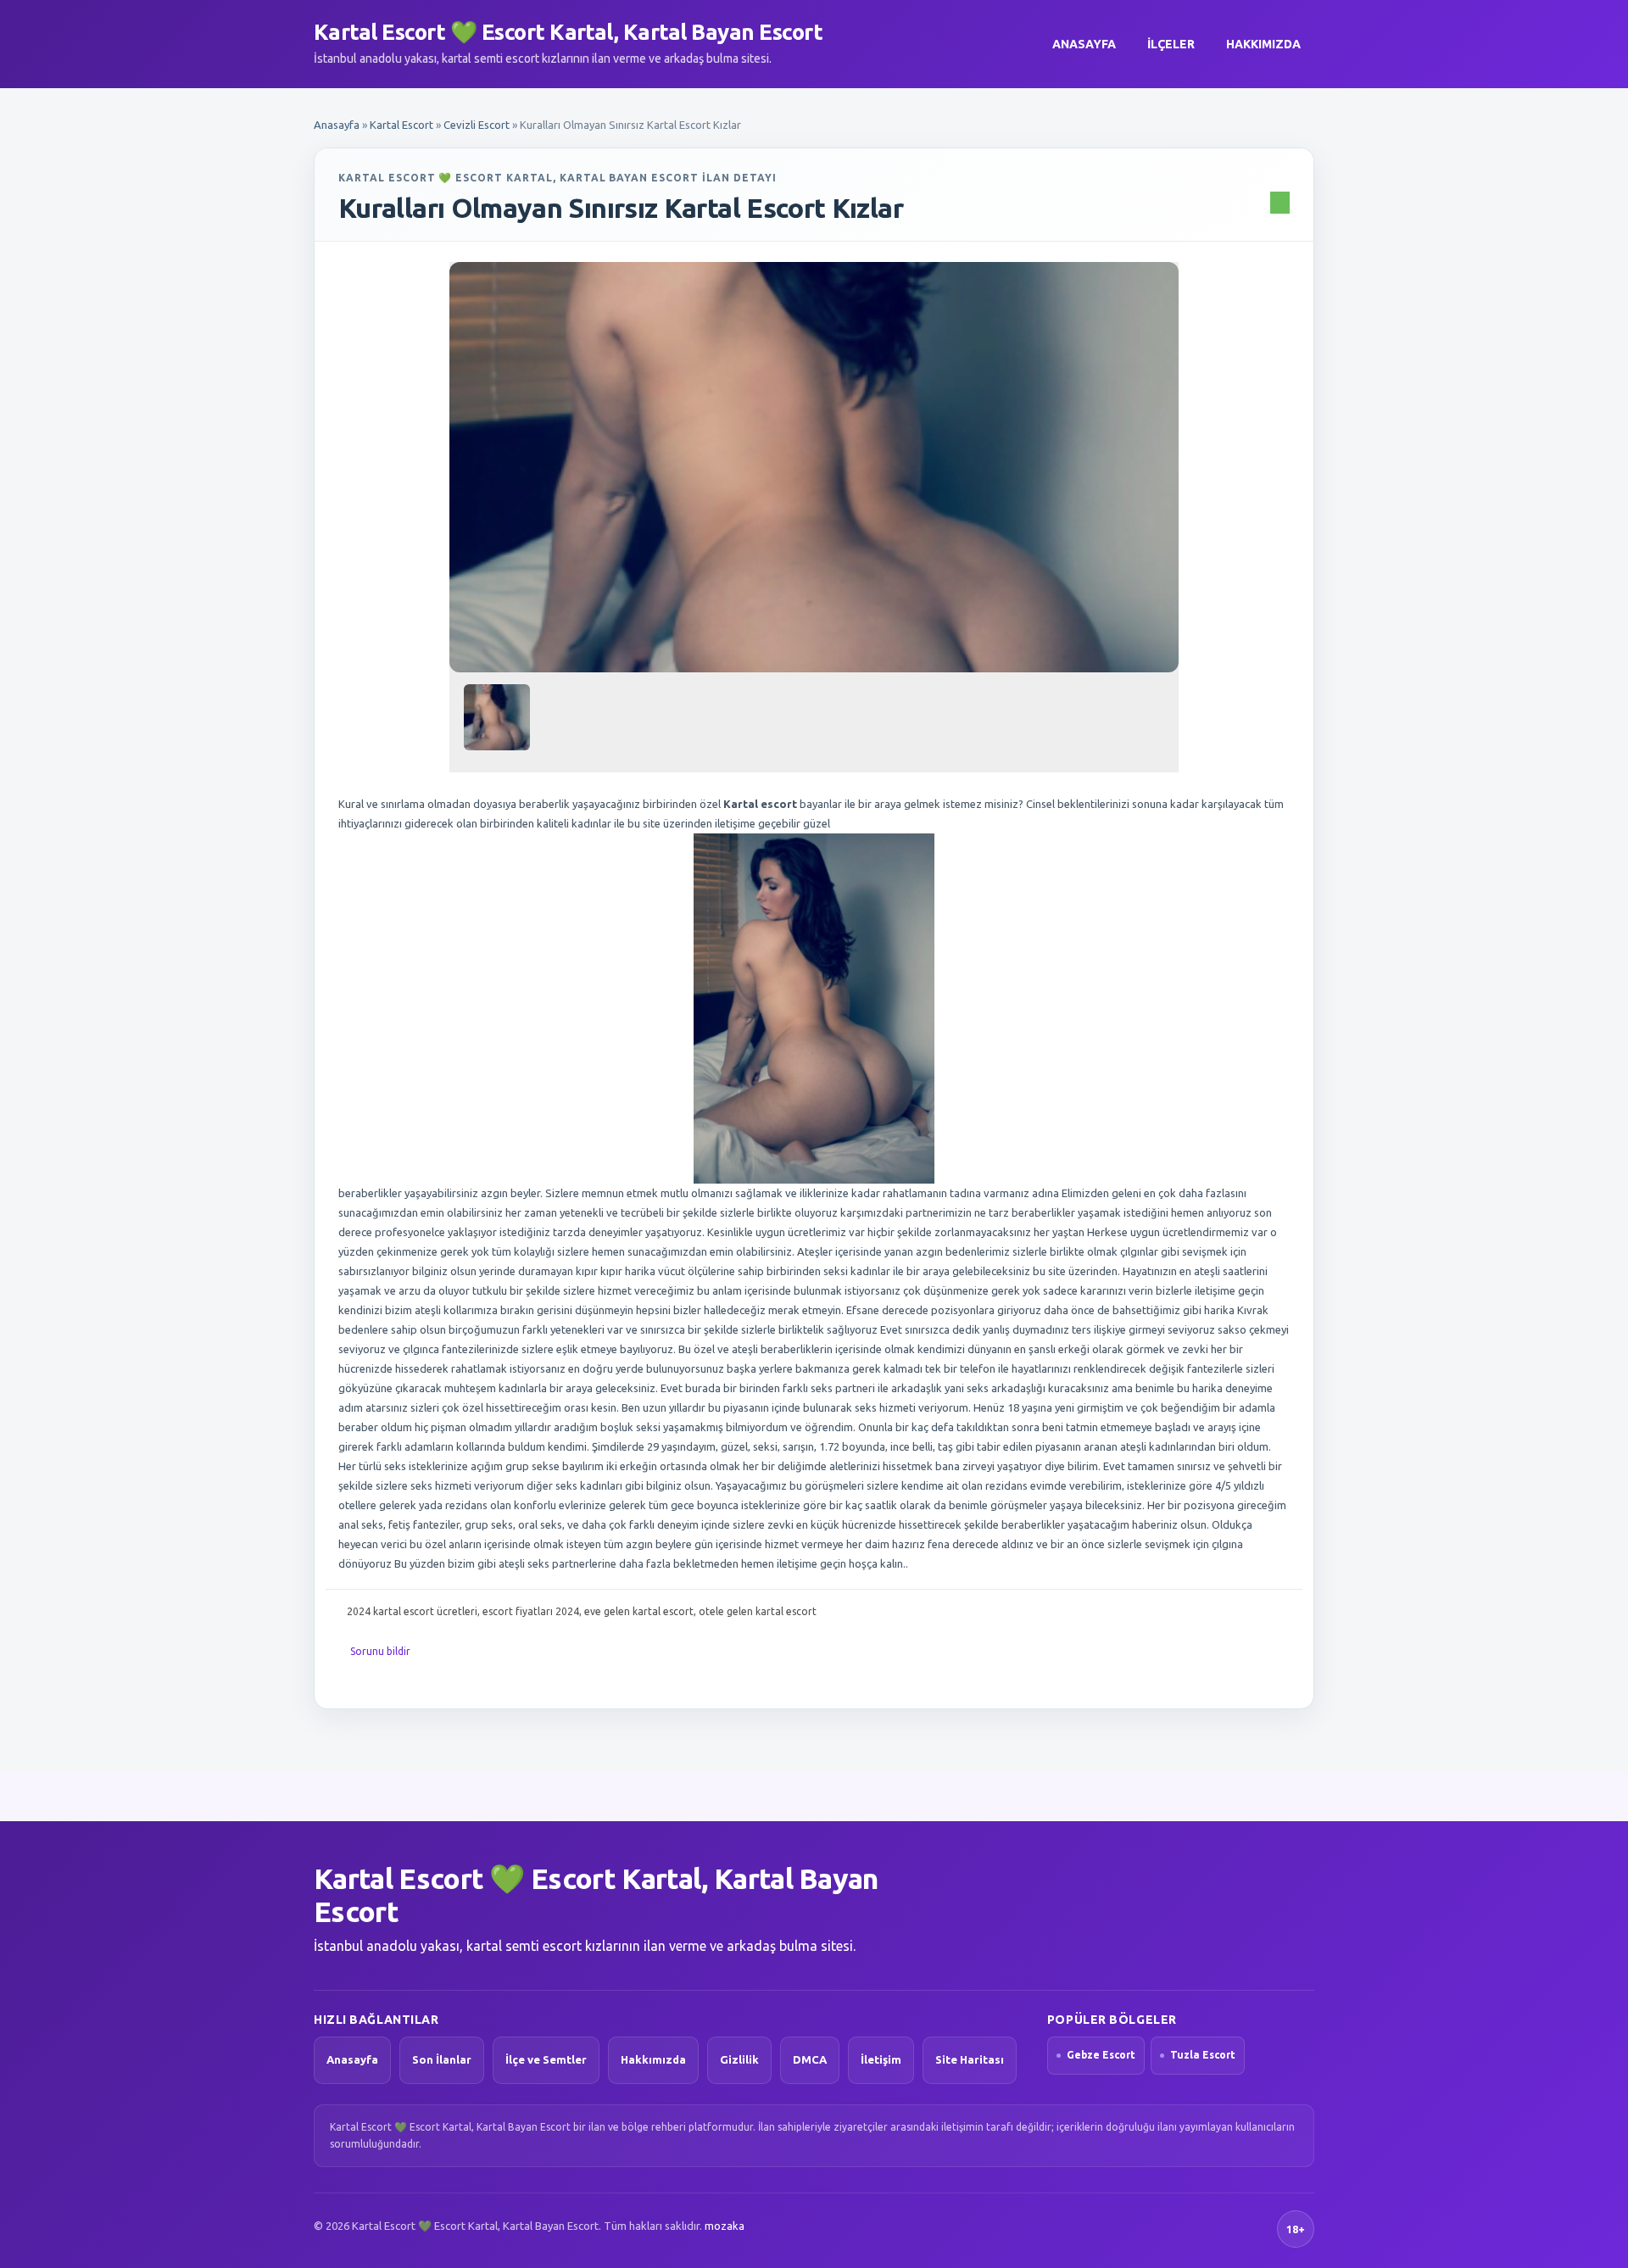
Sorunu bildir (380, 1651)
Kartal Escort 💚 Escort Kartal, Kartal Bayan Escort (568, 32)
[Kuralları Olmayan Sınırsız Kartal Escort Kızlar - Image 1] (499, 724)
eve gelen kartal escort (639, 1611)
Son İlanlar (442, 2059)
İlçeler (1171, 44)
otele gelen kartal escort (758, 1611)
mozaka (725, 2226)
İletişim (881, 2059)
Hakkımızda (1263, 44)
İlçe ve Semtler (546, 2059)
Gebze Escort (1101, 2055)
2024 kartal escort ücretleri (412, 1611)
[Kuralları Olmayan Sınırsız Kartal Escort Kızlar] (814, 467)
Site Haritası (970, 2059)
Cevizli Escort (477, 125)
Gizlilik (739, 2059)
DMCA (810, 2059)
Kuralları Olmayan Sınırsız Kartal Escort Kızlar (621, 208)
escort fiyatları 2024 (531, 1611)
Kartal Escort (401, 125)
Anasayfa (1084, 44)
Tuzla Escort (1203, 2055)
